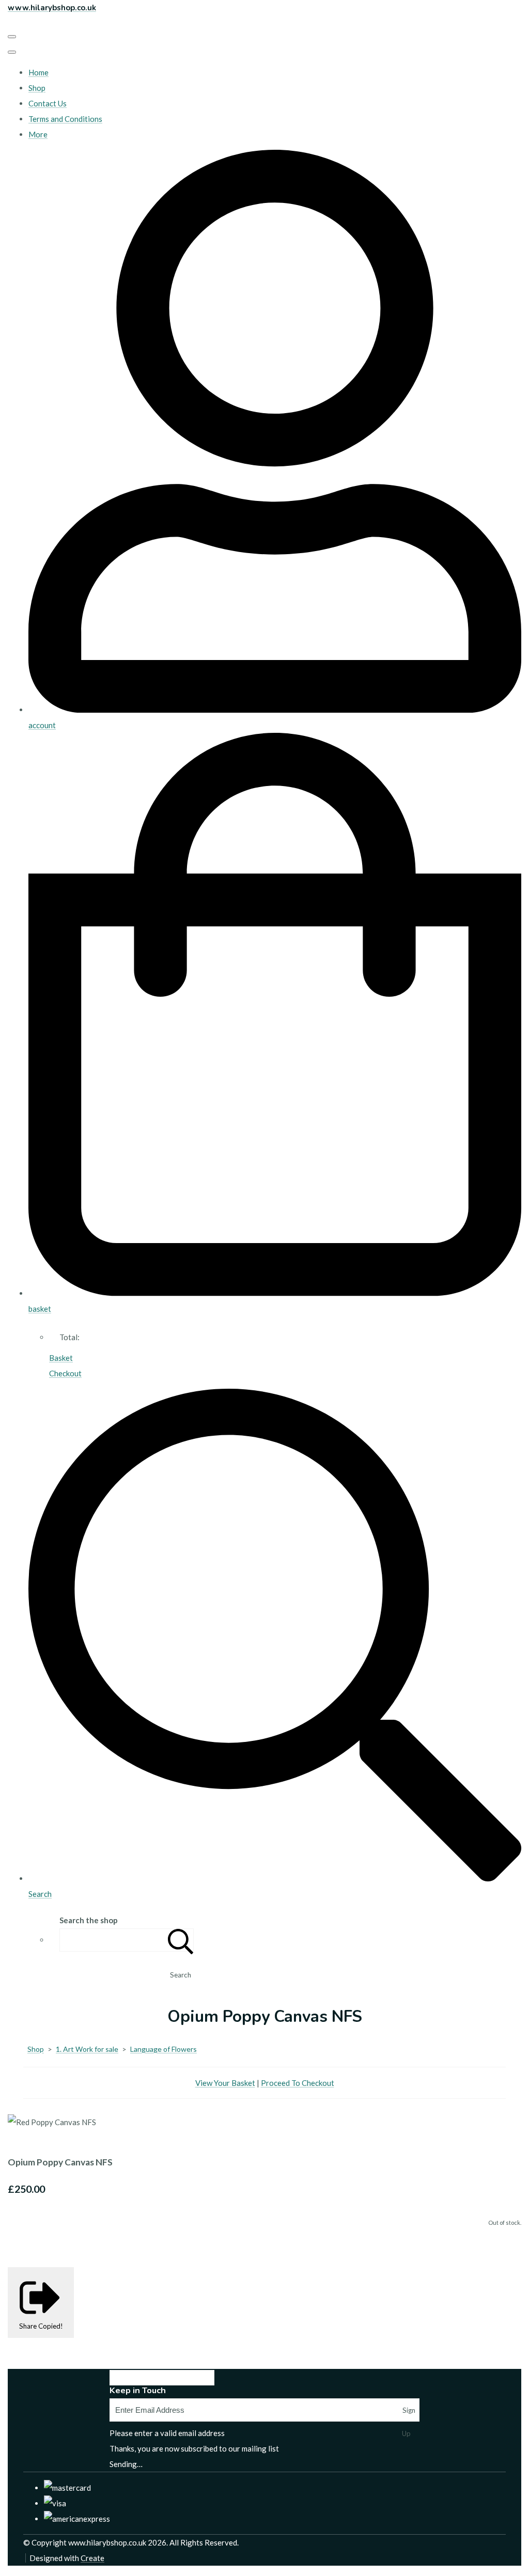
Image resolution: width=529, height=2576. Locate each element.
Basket (61, 1358)
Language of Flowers (164, 2049)
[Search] (181, 1940)
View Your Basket (225, 2083)
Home (38, 72)
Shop (37, 88)
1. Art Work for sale (87, 2049)
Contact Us (48, 103)
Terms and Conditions (65, 119)
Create (92, 2558)
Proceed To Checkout (298, 2083)
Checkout (65, 1373)
